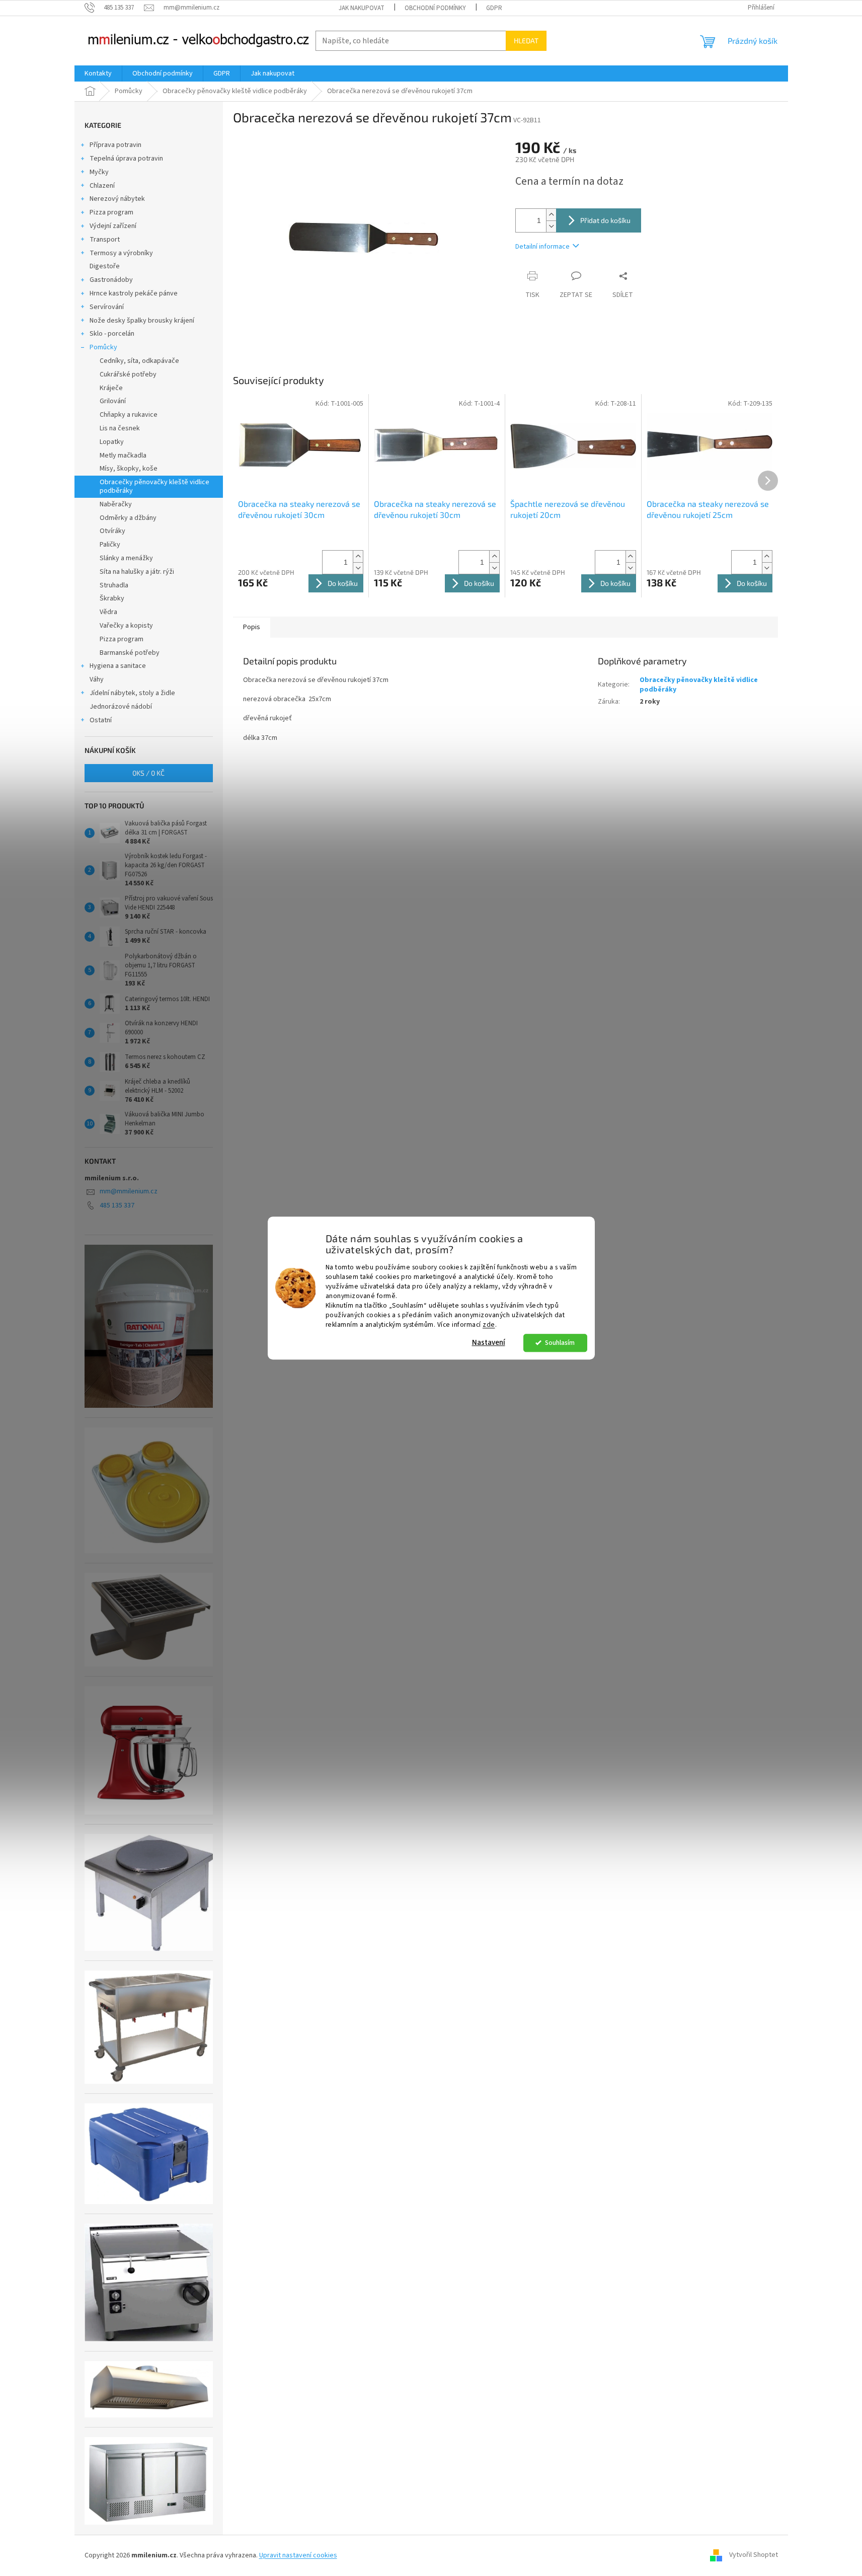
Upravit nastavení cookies (298, 2555)
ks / (148, 773)
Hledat (526, 41)
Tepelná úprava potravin (126, 159)
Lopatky (112, 442)
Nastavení (489, 1343)
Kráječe (111, 388)
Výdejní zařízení (113, 226)
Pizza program (111, 212)
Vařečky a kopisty (126, 626)
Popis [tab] (252, 627)
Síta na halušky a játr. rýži (137, 572)
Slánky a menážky (126, 558)
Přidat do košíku (605, 220)
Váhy (97, 679)
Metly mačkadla (123, 456)
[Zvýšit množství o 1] (551, 215)
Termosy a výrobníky (121, 253)
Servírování (107, 307)
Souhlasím (560, 1343)
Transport (105, 240)
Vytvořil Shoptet (754, 2555)
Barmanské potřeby (130, 653)
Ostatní (101, 720)
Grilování (113, 401)
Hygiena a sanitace (118, 666)
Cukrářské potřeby (128, 374)
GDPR (494, 8)
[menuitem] (98, 73)
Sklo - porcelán (112, 334)
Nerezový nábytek (117, 199)
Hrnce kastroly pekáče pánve (134, 293)
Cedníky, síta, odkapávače (139, 361)
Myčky (99, 172)
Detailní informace (542, 247)
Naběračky (116, 504)
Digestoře (105, 266)
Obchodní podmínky (435, 8)
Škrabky (112, 598)
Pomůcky (103, 347)
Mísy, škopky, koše (129, 469)
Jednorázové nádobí (121, 707)
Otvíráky (112, 531)
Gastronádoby (111, 280)
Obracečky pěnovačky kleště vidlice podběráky (154, 486)
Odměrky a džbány (128, 518)
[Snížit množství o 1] (551, 226)
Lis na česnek (120, 428)
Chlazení (102, 186)
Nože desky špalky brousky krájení (142, 321)
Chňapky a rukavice (129, 415)
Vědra (108, 612)
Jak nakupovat (362, 8)
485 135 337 (117, 1205)
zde (489, 1324)
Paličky (110, 545)
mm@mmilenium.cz (129, 1191)
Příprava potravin (115, 145)
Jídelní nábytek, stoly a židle (132, 693)
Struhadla (114, 585)
